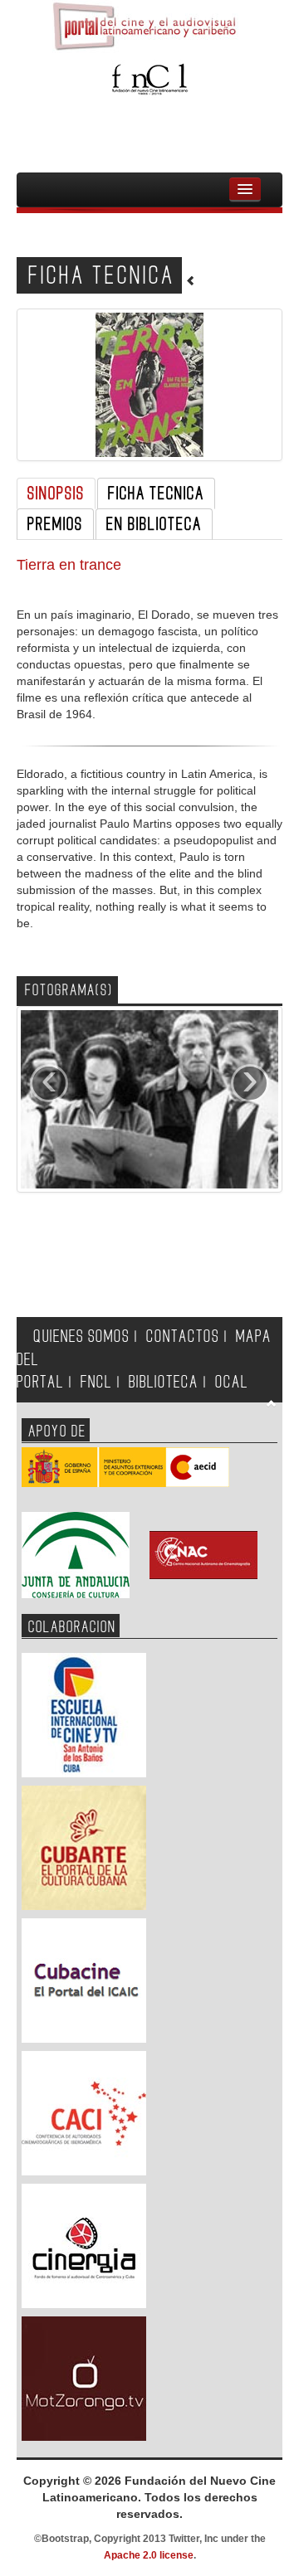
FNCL (96, 1382)
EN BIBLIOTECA (154, 524)
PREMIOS (55, 524)
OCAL (232, 1382)
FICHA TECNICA (156, 493)
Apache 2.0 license (149, 2555)
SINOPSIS (56, 493)
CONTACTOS (183, 1337)
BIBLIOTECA (164, 1382)
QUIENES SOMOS (81, 1337)
